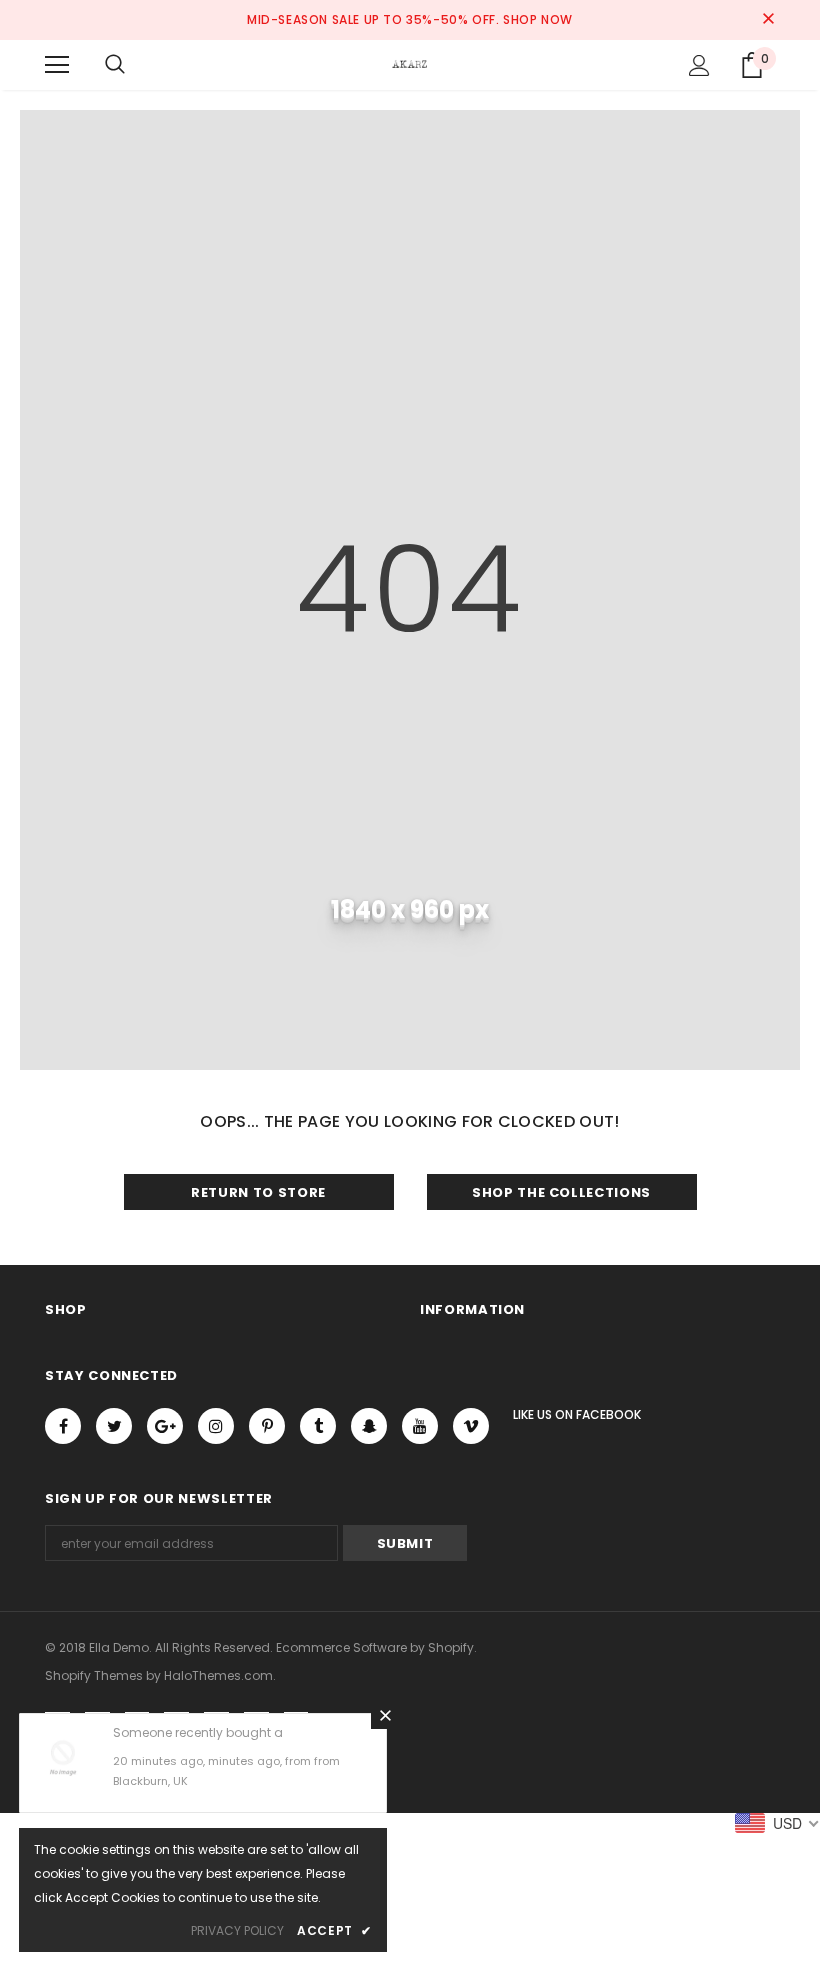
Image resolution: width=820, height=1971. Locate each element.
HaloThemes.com (218, 1675)
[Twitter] (114, 1426)
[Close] (385, 1715)
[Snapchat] (369, 1426)
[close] (768, 20)
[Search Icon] (115, 65)
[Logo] (410, 64)
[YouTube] (420, 1426)
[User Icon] (699, 65)
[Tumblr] (318, 1426)
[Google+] (165, 1426)
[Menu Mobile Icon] (57, 65)
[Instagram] (216, 1426)
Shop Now (538, 19)
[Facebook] (63, 1426)
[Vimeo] (471, 1426)
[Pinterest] (267, 1426)
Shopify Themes (94, 1675)
